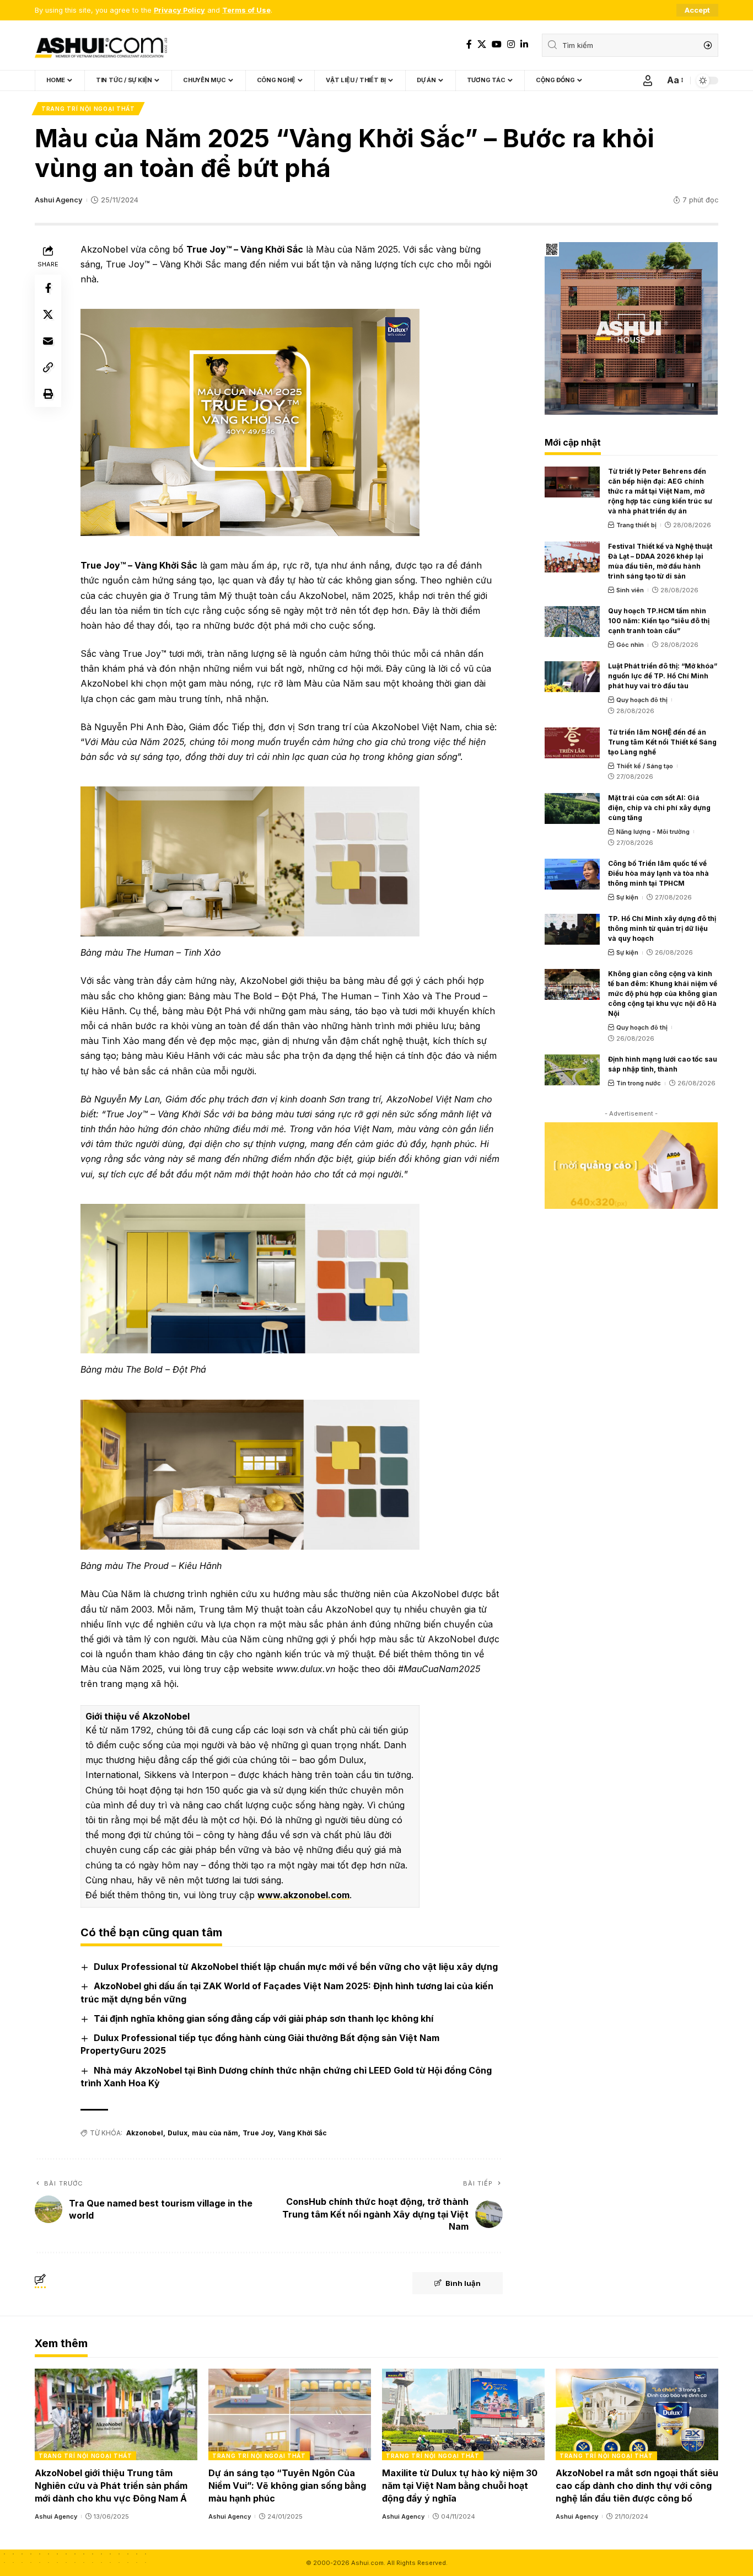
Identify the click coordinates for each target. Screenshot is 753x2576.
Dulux (178, 2133)
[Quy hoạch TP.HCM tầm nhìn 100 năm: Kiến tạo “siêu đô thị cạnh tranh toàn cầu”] (572, 622)
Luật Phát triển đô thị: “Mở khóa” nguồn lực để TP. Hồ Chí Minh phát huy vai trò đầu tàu (663, 676)
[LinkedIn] (524, 44)
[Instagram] (511, 44)
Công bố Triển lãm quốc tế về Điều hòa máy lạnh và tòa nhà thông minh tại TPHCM (658, 873)
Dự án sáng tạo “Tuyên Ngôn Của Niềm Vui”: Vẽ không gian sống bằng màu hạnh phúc (287, 2486)
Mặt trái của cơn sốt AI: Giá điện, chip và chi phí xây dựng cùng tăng (659, 808)
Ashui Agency (58, 200)
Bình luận (463, 2283)
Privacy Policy (179, 10)
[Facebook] (469, 44)
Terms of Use (246, 10)
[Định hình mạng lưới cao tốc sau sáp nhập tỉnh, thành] (572, 1070)
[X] (482, 44)
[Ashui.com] (101, 45)
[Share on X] (48, 314)
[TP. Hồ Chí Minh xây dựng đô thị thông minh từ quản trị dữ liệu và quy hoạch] (572, 929)
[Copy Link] (48, 367)
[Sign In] (648, 81)
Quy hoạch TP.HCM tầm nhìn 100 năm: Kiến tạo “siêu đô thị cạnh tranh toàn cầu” (659, 621)
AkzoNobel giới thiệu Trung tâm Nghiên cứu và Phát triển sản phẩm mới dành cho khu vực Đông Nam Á (111, 2486)
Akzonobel (145, 2133)
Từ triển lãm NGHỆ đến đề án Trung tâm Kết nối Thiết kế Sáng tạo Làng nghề (662, 742)
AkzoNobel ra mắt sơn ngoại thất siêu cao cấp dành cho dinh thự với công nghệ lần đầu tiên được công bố (637, 2486)
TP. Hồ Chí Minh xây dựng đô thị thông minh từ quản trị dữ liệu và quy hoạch (662, 928)
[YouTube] (497, 44)
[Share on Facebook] (48, 288)
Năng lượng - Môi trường (653, 832)
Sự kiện (627, 897)
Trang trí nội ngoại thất (88, 109)
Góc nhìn (630, 645)
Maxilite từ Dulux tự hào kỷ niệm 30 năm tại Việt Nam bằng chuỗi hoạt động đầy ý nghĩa (460, 2486)
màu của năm (215, 2133)
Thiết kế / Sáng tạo (645, 766)
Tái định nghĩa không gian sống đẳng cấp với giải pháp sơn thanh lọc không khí (263, 2018)
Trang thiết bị (636, 525)
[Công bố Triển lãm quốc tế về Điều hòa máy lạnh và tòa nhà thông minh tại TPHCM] (572, 874)
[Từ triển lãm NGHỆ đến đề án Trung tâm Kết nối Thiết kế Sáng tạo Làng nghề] (572, 743)
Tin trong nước (639, 1083)
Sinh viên (630, 590)
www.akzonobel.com (303, 1895)
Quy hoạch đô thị (642, 700)
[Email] (48, 341)
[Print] (48, 394)
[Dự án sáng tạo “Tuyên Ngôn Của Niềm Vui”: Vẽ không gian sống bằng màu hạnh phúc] (290, 2414)
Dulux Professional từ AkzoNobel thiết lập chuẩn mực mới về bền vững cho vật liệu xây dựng (296, 1967)
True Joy (258, 2133)
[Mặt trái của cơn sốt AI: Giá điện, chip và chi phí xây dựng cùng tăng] (572, 808)
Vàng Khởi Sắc (302, 2133)
